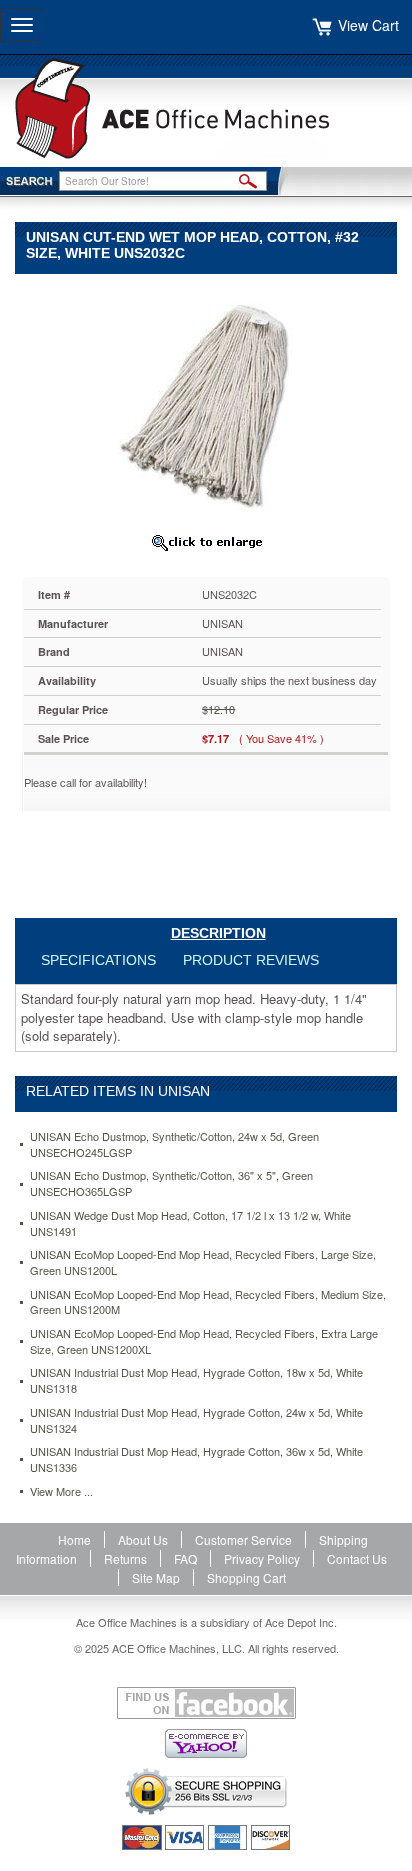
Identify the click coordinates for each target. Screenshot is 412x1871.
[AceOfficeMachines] (206, 108)
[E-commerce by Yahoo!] (206, 1743)
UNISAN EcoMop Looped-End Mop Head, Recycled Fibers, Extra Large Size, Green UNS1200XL (204, 1341)
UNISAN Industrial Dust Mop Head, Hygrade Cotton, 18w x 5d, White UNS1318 (196, 1380)
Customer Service (243, 1539)
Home (74, 1539)
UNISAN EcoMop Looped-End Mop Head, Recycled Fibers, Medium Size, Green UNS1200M (208, 1302)
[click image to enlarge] (206, 542)
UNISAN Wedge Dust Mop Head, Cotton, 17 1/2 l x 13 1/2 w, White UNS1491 (190, 1223)
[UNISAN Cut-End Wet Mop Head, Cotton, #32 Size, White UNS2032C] (206, 404)
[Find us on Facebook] (206, 1703)
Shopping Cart (246, 1577)
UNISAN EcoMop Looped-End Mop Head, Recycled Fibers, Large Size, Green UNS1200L (203, 1262)
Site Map (156, 1577)
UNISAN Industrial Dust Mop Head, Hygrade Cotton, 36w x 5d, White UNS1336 (196, 1459)
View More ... (61, 1491)
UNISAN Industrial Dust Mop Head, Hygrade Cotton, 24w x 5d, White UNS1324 (196, 1420)
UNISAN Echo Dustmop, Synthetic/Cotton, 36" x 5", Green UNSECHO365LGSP (171, 1183)
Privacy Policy (262, 1558)
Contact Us (357, 1558)
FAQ (185, 1558)
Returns (125, 1558)
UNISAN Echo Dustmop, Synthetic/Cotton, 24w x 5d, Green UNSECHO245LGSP (174, 1144)
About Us (143, 1539)
